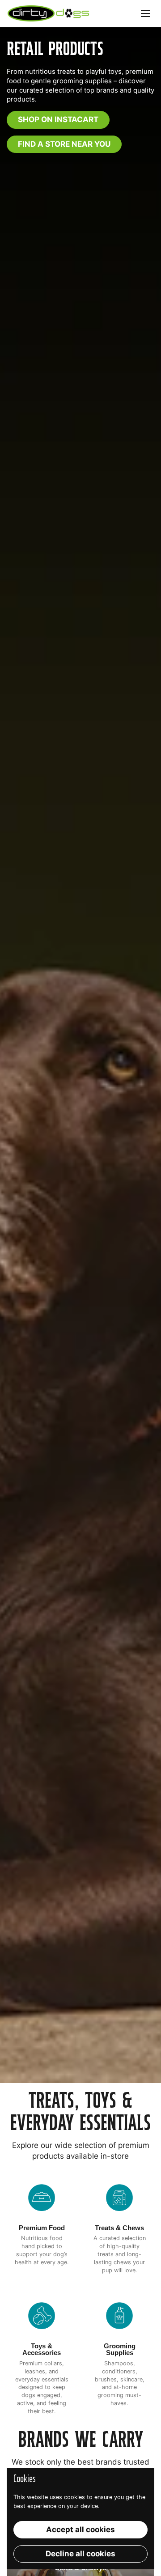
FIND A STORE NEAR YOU (64, 144)
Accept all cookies (80, 2529)
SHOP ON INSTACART (58, 119)
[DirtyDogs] (48, 13)
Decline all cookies (80, 2554)
